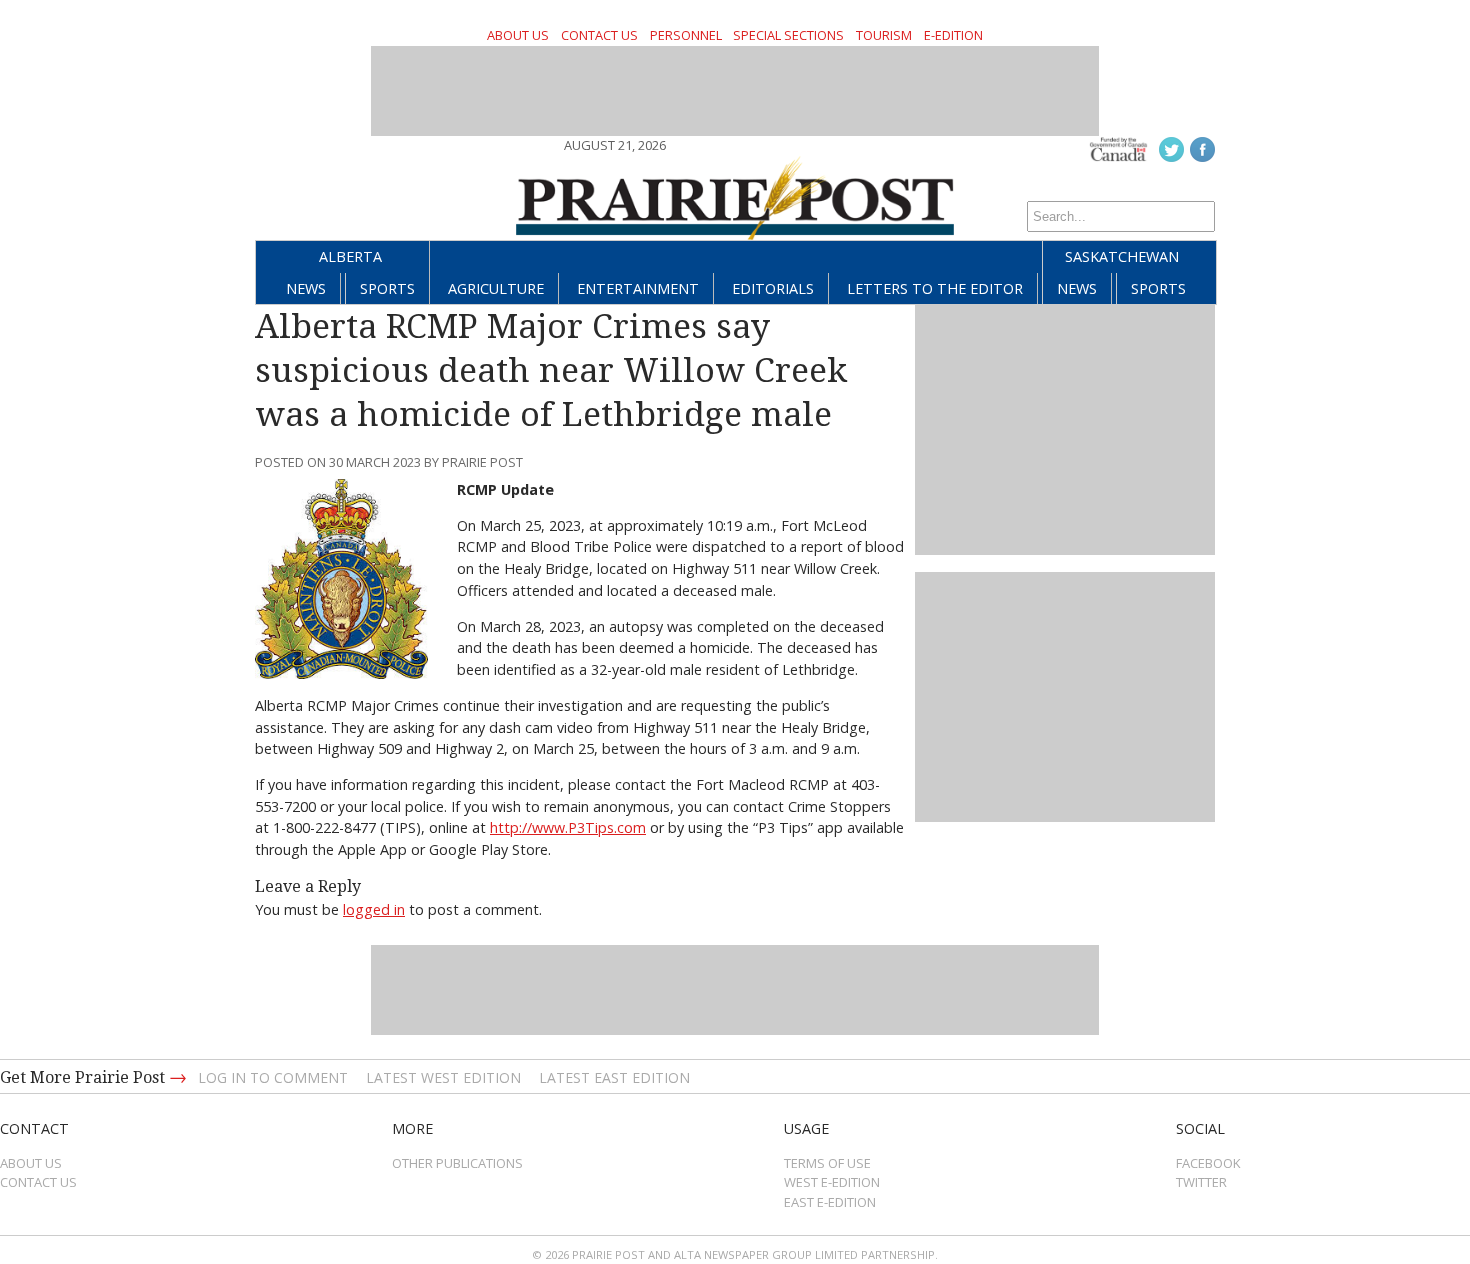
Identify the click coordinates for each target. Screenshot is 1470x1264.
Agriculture (496, 288)
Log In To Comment (273, 1077)
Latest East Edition (614, 1077)
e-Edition (953, 35)
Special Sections (788, 35)
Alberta (350, 256)
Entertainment (638, 288)
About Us (518, 35)
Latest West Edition (443, 1077)
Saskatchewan (1122, 256)
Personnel (686, 35)
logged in (374, 909)
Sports (387, 288)
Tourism (884, 35)
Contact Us (599, 35)
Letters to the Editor (935, 288)
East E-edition (830, 1202)
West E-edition (832, 1182)
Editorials (773, 288)
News (306, 288)
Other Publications (457, 1163)
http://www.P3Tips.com (568, 827)
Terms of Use (827, 1163)
